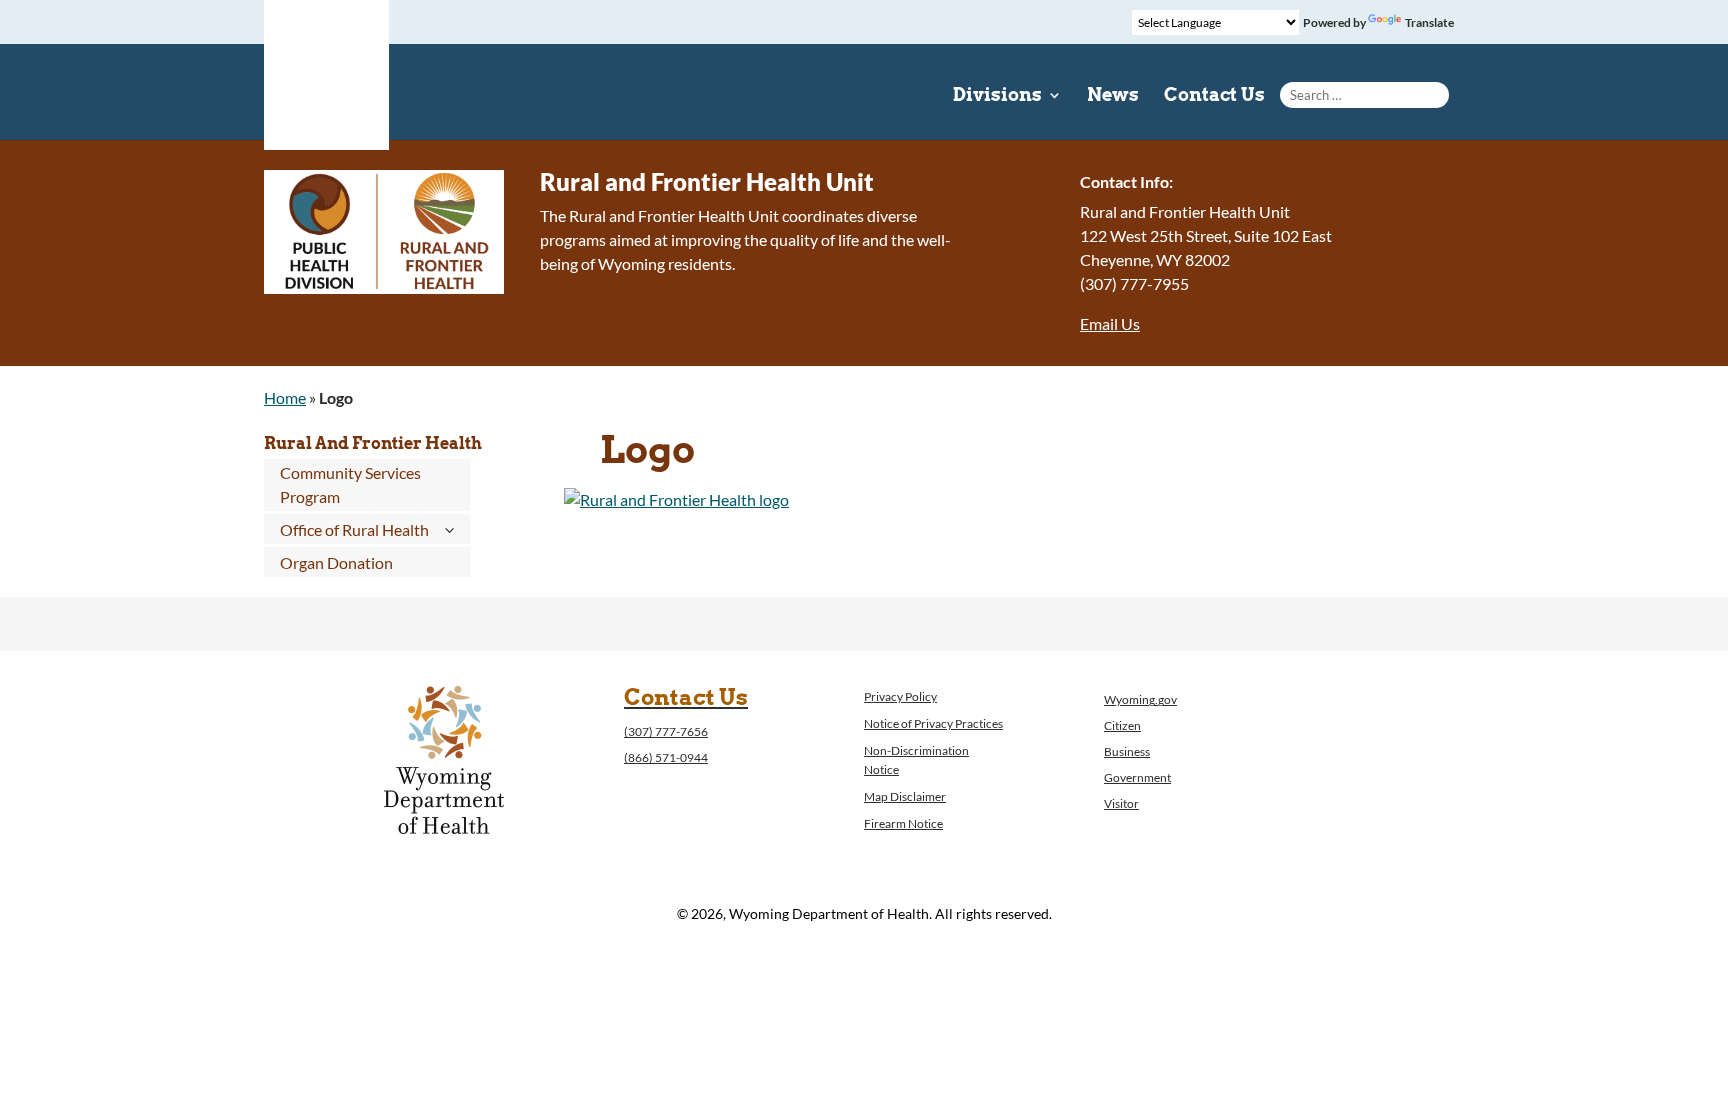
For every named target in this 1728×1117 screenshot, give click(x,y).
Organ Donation (336, 562)
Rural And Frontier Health (373, 443)
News (1113, 96)
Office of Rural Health (354, 529)
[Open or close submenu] (449, 530)
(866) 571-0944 (666, 757)
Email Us (1110, 323)
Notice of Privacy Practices (933, 723)
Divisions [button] (997, 96)
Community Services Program (350, 484)
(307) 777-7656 (666, 731)
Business (1127, 751)
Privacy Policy (900, 696)
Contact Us (1214, 96)
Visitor (1121, 803)
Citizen (1122, 725)
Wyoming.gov (1140, 699)
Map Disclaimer (905, 796)
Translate (1429, 22)
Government (1137, 777)
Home (285, 397)
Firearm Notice (903, 823)
